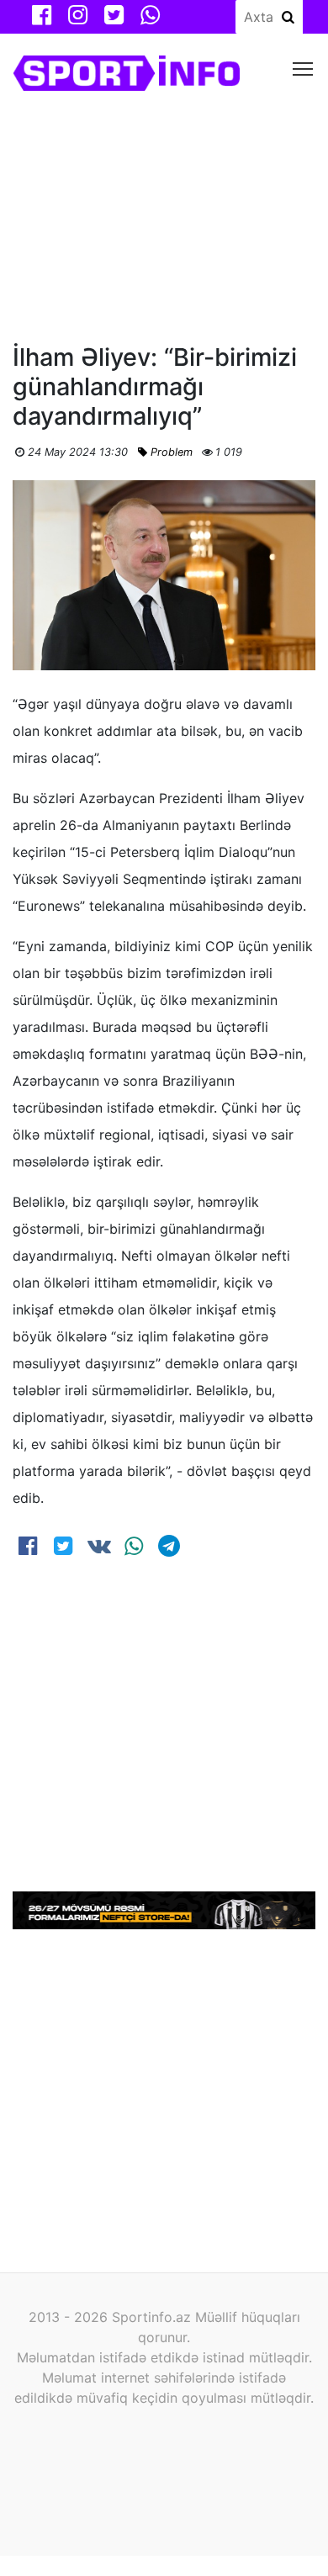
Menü (303, 68)
